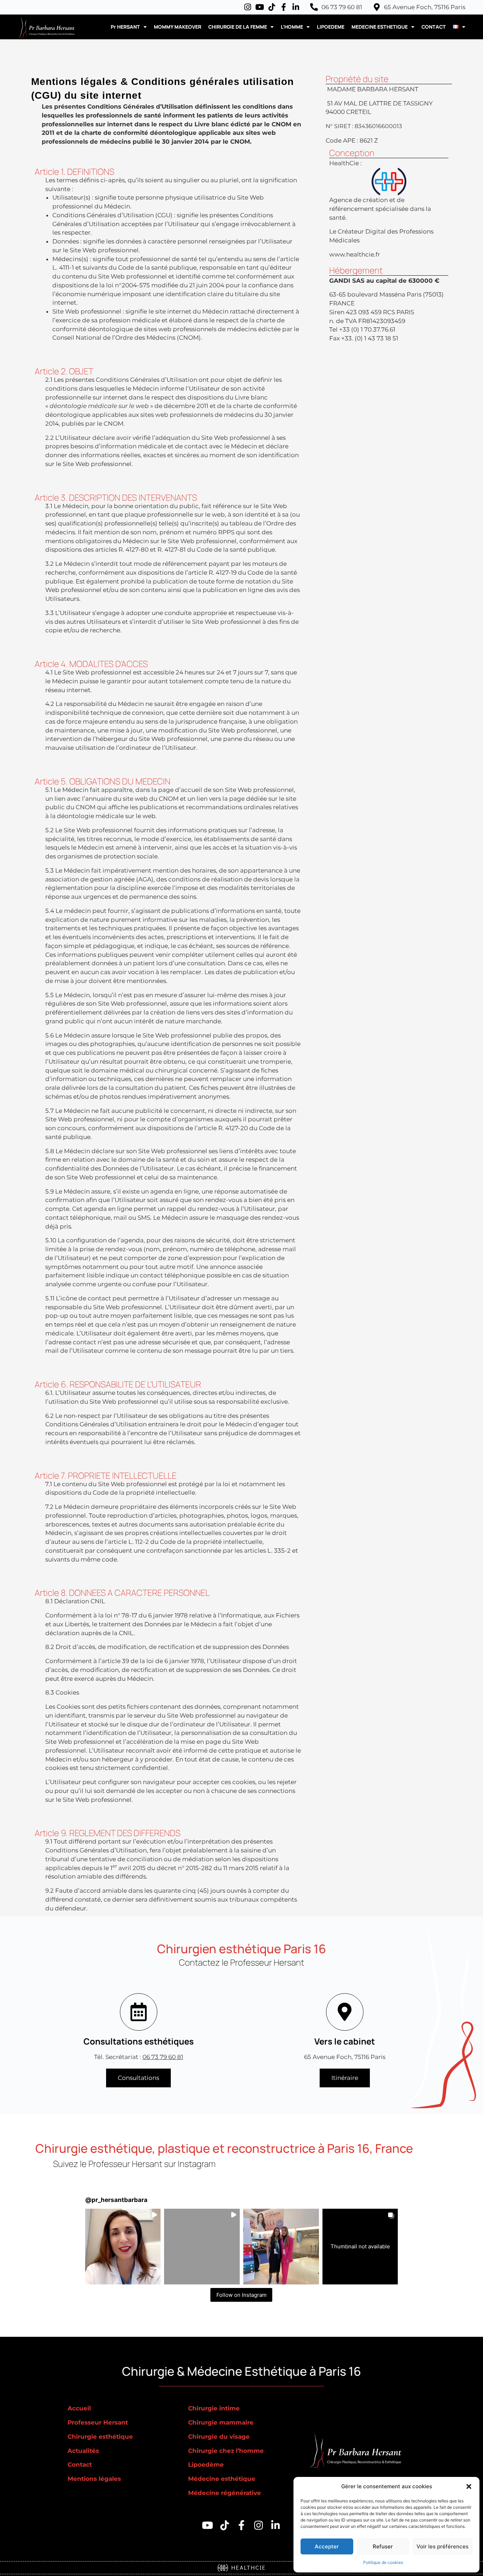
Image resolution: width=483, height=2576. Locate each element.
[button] (469, 2486)
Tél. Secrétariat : (139, 2057)
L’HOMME (292, 27)
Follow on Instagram (241, 2295)
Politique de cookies (383, 2562)
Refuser (383, 2546)
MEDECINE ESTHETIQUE (380, 27)
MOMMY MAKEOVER (178, 27)
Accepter (327, 2546)
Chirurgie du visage (219, 2437)
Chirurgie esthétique (100, 2437)
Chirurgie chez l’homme (226, 2451)
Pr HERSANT (125, 27)
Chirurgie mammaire (221, 2422)
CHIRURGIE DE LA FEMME (238, 27)
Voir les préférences (443, 2546)
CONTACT (434, 27)
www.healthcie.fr (355, 254)
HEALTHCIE (247, 2567)
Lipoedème (206, 2465)
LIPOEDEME (331, 27)
